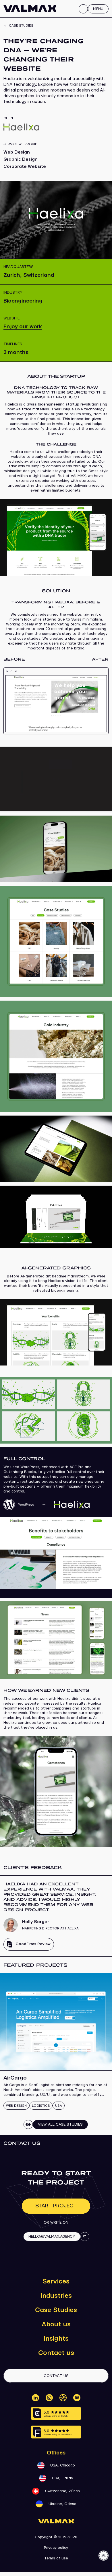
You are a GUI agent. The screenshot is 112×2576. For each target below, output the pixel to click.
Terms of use (56, 2558)
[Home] (30, 8)
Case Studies (56, 2310)
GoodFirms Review (33, 1944)
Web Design (17, 152)
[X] (63, 2398)
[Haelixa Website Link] (56, 127)
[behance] (77, 2398)
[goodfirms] (56, 2432)
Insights (56, 2339)
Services (56, 2281)
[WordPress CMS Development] (47, 1509)
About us (56, 2324)
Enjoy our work (23, 327)
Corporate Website (25, 167)
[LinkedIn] (35, 2398)
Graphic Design (21, 159)
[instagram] (49, 2398)
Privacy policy (56, 2548)
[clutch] (56, 2413)
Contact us (56, 2353)
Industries (56, 2296)
